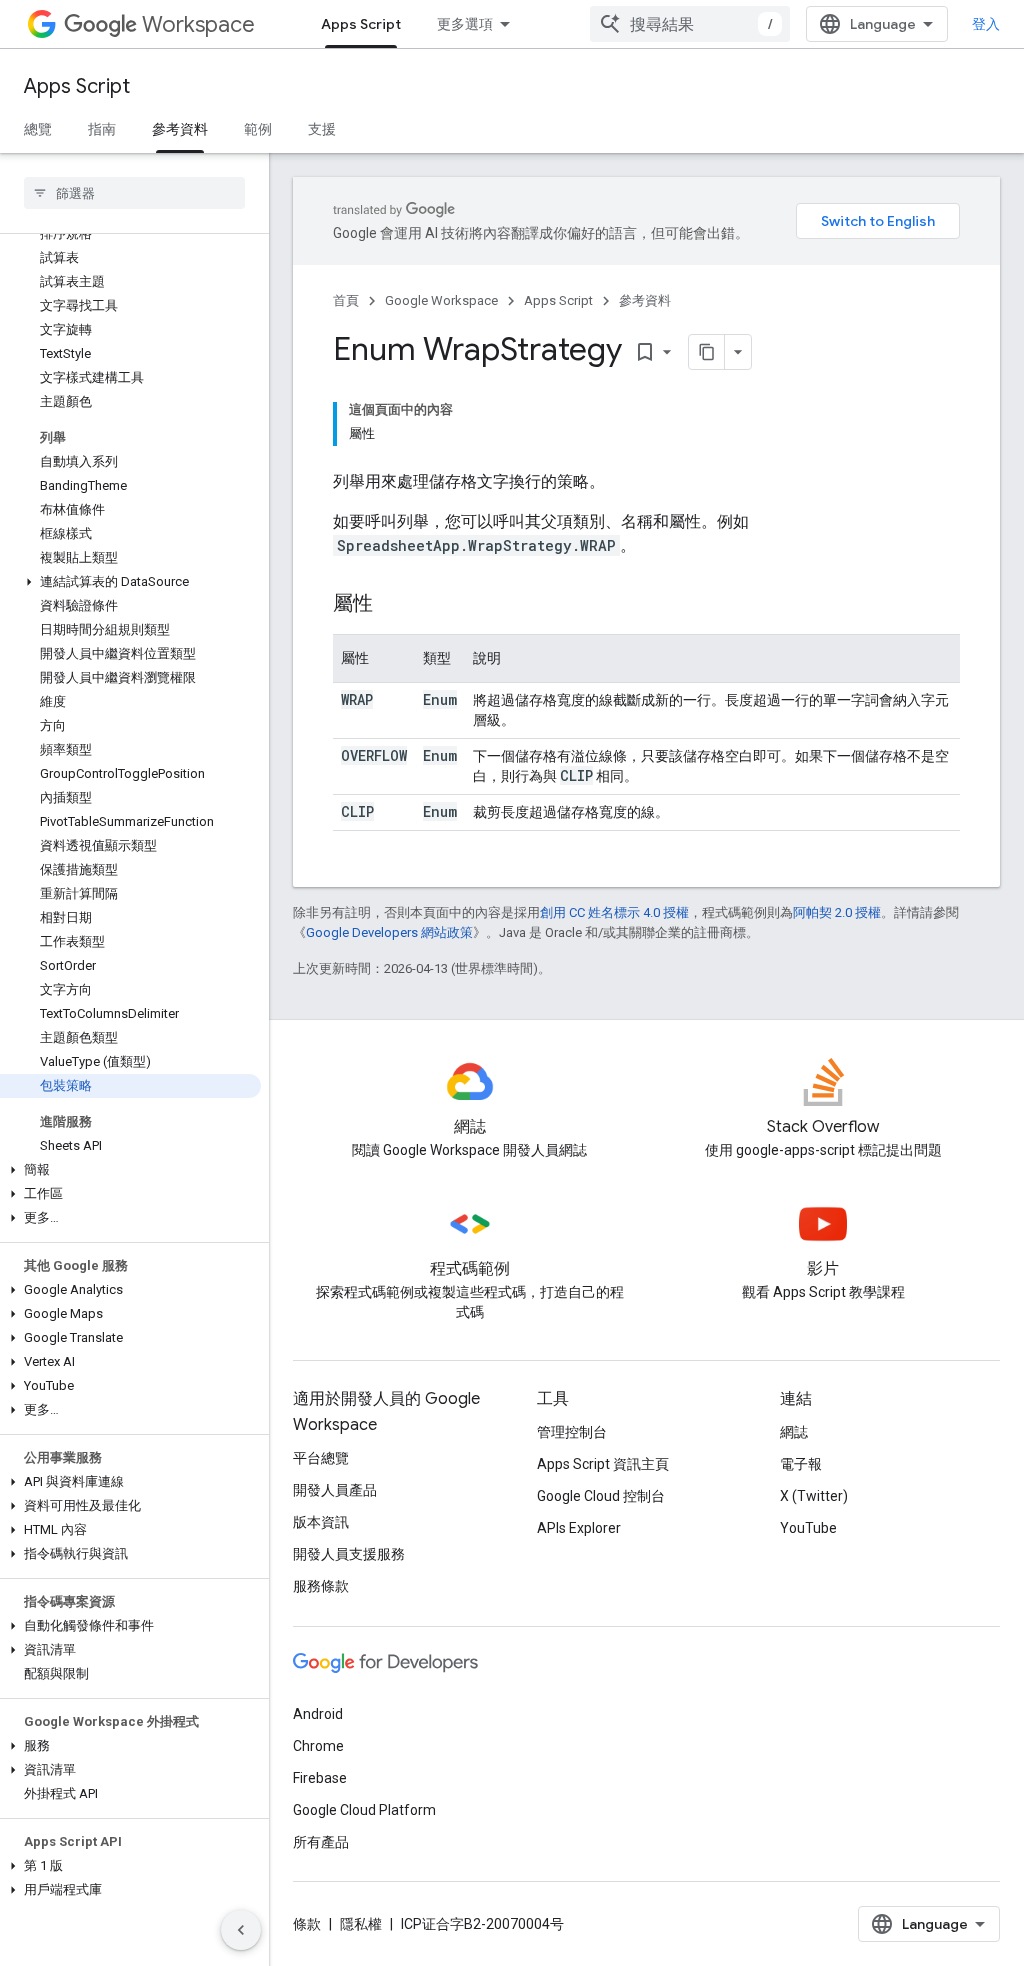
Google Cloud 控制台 (601, 1496)
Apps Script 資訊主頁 (603, 1464)
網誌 (794, 1432)
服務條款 (321, 1586)
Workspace (198, 24)
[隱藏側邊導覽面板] (241, 1930)
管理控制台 (572, 1432)
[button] (130, 582)
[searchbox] (134, 193)
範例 (258, 129)
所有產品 (321, 1842)
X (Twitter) (814, 1496)
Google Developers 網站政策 (389, 932)
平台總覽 (321, 1458)
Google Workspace (441, 300)
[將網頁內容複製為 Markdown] (707, 352)
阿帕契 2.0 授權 (837, 912)
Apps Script (361, 24)
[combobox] (690, 24)
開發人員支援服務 (349, 1554)
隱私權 (361, 1924)
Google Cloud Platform (364, 1810)
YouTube (808, 1528)
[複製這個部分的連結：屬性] (393, 605)
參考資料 (180, 129)
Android (318, 1714)
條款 (307, 1924)
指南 (102, 129)
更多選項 (465, 24)
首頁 (346, 300)
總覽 (38, 129)
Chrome (318, 1746)
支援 (322, 129)
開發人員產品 (335, 1490)
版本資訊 (321, 1522)
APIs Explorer (579, 1528)
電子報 (801, 1464)
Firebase (320, 1778)
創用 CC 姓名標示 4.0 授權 (614, 912)
